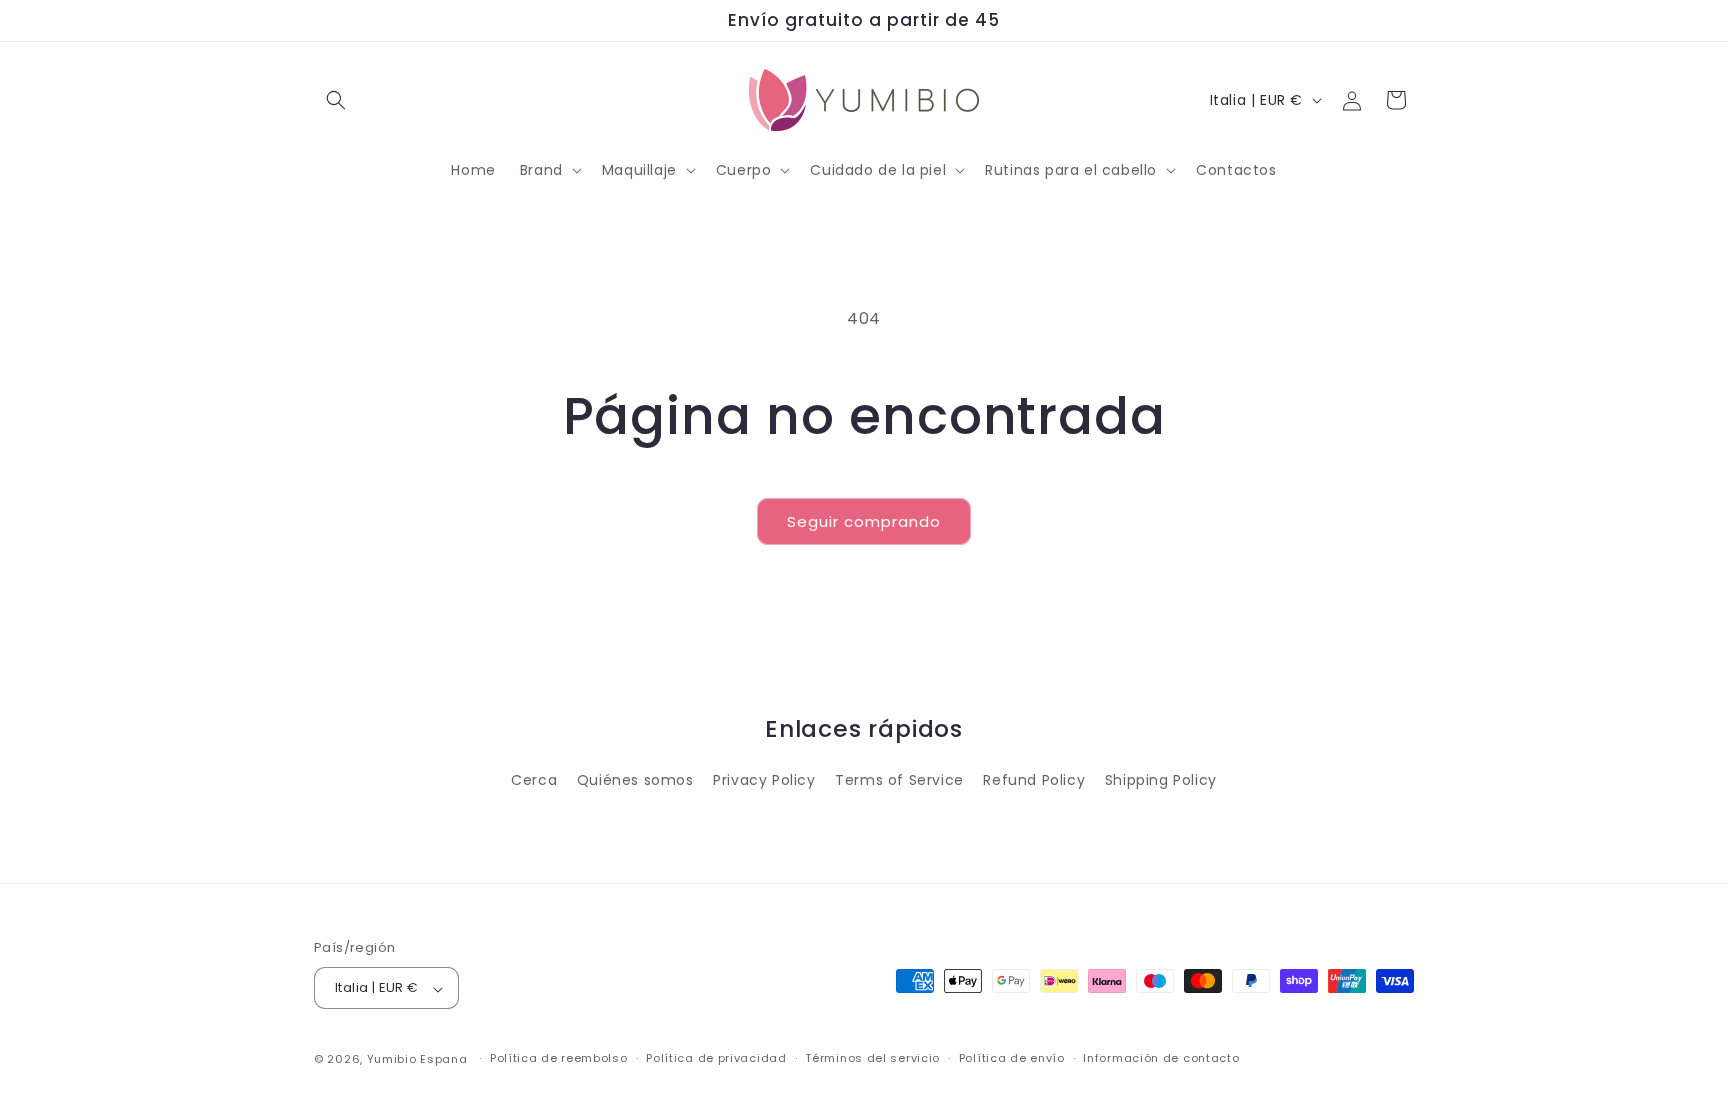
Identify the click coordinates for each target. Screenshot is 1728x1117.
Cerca (534, 781)
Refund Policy (1034, 781)
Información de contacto (1161, 1058)
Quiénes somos (635, 781)
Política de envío (1012, 1058)
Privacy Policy (764, 781)
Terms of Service (899, 781)
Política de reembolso (559, 1058)
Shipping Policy (1161, 781)
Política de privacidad (716, 1058)
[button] (549, 170)
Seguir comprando (864, 521)
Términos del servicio (872, 1058)
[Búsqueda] (336, 100)
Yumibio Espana (417, 1059)
